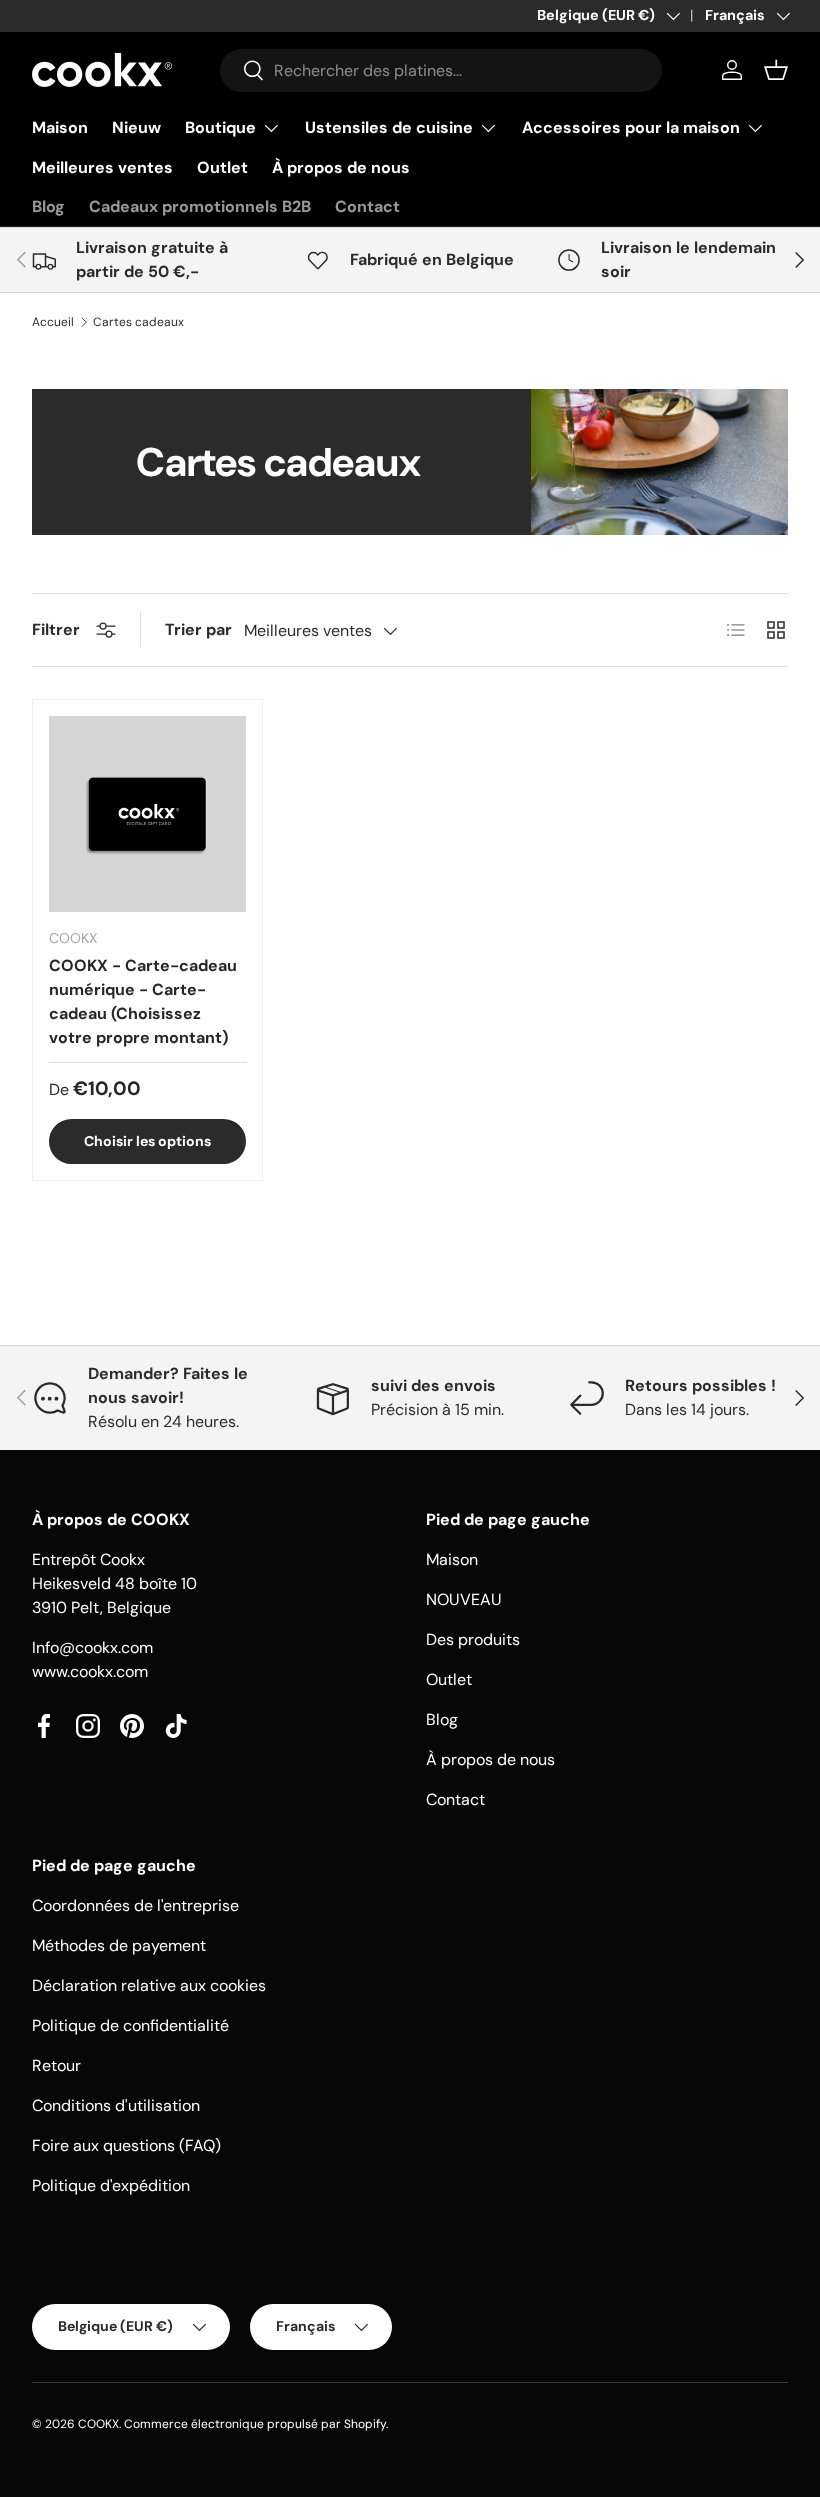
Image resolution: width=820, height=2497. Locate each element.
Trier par (198, 629)
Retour (56, 2065)
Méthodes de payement (119, 1945)
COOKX (98, 2424)
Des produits (473, 1639)
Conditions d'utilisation (116, 2105)
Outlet (222, 167)
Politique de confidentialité (130, 2025)
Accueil (53, 322)
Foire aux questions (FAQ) (126, 2145)
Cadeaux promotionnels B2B (200, 206)
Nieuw (136, 127)
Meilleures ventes (102, 167)
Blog (48, 206)
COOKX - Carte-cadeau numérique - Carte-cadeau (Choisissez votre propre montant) (143, 1001)
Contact (367, 206)
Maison (60, 127)
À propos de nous (341, 167)
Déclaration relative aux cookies (149, 1985)
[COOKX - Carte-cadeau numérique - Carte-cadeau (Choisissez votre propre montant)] (147, 814)
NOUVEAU (464, 1599)
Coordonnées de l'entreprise (135, 1905)
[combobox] (441, 70)
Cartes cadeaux (138, 322)
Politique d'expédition (111, 2185)
